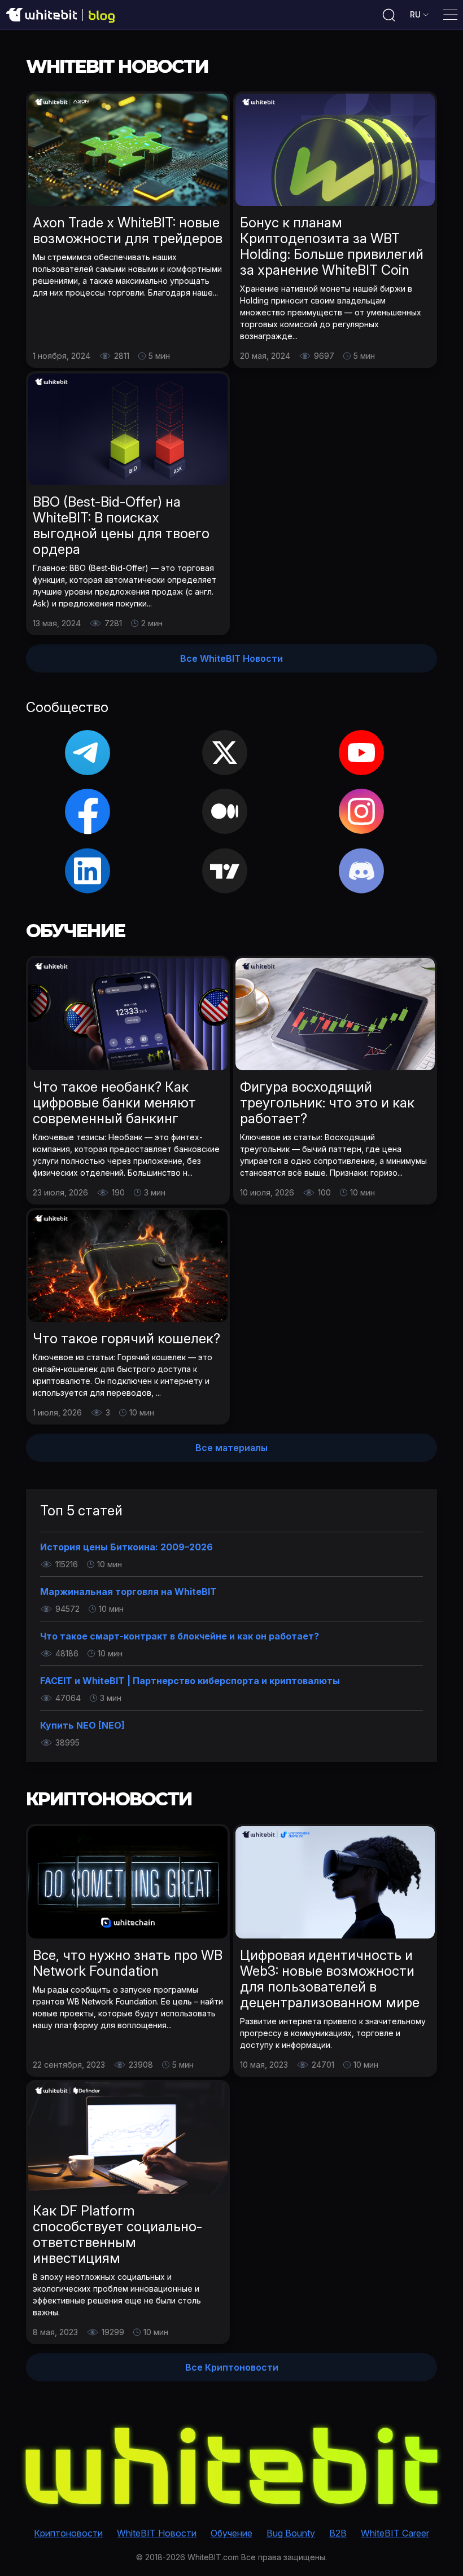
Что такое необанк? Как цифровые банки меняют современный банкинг (114, 1103)
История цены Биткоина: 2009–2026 (126, 1547)
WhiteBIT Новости (157, 2533)
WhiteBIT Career (395, 2533)
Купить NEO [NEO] (82, 1725)
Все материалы (231, 1448)
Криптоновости (68, 2533)
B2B (338, 2533)
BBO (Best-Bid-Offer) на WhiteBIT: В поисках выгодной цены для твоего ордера (121, 526)
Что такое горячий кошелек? (126, 1338)
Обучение (231, 2533)
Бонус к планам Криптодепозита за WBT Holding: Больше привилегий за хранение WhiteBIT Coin (332, 246)
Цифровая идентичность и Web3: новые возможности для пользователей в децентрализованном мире (330, 1979)
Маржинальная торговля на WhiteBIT (128, 1592)
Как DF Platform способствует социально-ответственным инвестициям (117, 2234)
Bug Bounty (291, 2533)
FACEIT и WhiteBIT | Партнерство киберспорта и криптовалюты (190, 1681)
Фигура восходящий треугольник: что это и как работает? (327, 1103)
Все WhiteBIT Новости (231, 658)
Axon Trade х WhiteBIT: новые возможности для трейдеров (128, 230)
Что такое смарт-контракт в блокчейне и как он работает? (180, 1636)
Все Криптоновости (232, 2367)
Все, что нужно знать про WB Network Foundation (128, 1963)
